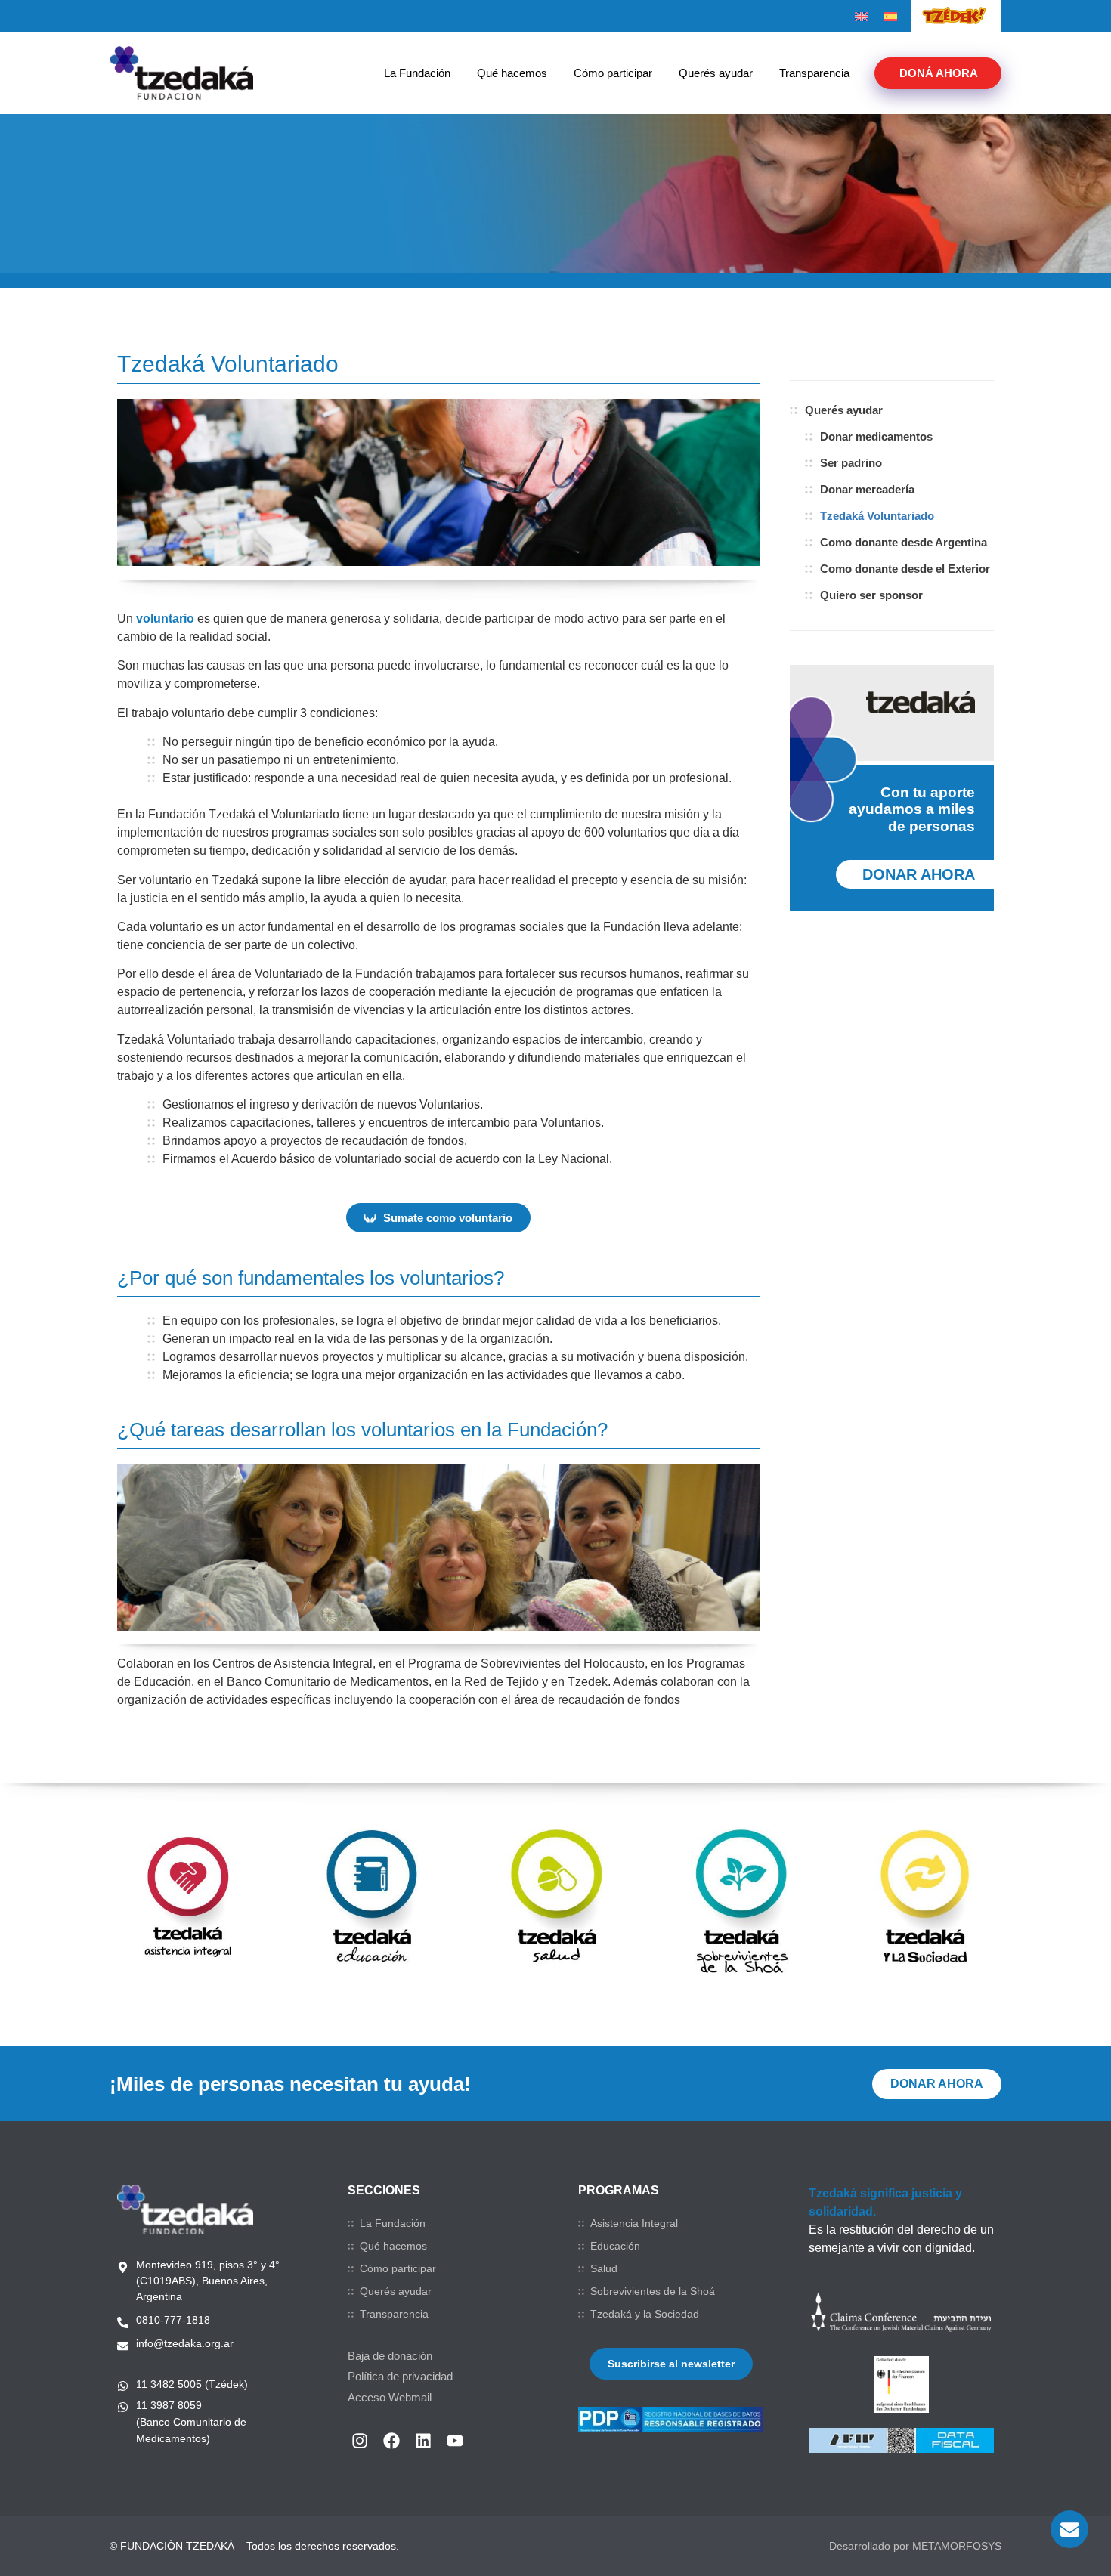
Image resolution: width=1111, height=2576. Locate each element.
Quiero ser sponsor (871, 595)
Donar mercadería (867, 489)
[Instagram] (360, 2441)
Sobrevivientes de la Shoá (653, 2291)
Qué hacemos (512, 73)
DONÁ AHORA (939, 73)
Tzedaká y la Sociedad (645, 2314)
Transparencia (814, 73)
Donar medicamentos (876, 436)
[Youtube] (455, 2441)
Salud (604, 2268)
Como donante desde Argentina (904, 542)
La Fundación (417, 73)
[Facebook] (391, 2441)
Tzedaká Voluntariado (877, 516)
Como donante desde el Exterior (905, 569)
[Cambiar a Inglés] (862, 17)
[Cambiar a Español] (890, 17)
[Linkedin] (423, 2441)
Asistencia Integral (634, 2223)
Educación (615, 2246)
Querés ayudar (716, 73)
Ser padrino (851, 463)
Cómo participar (613, 73)
